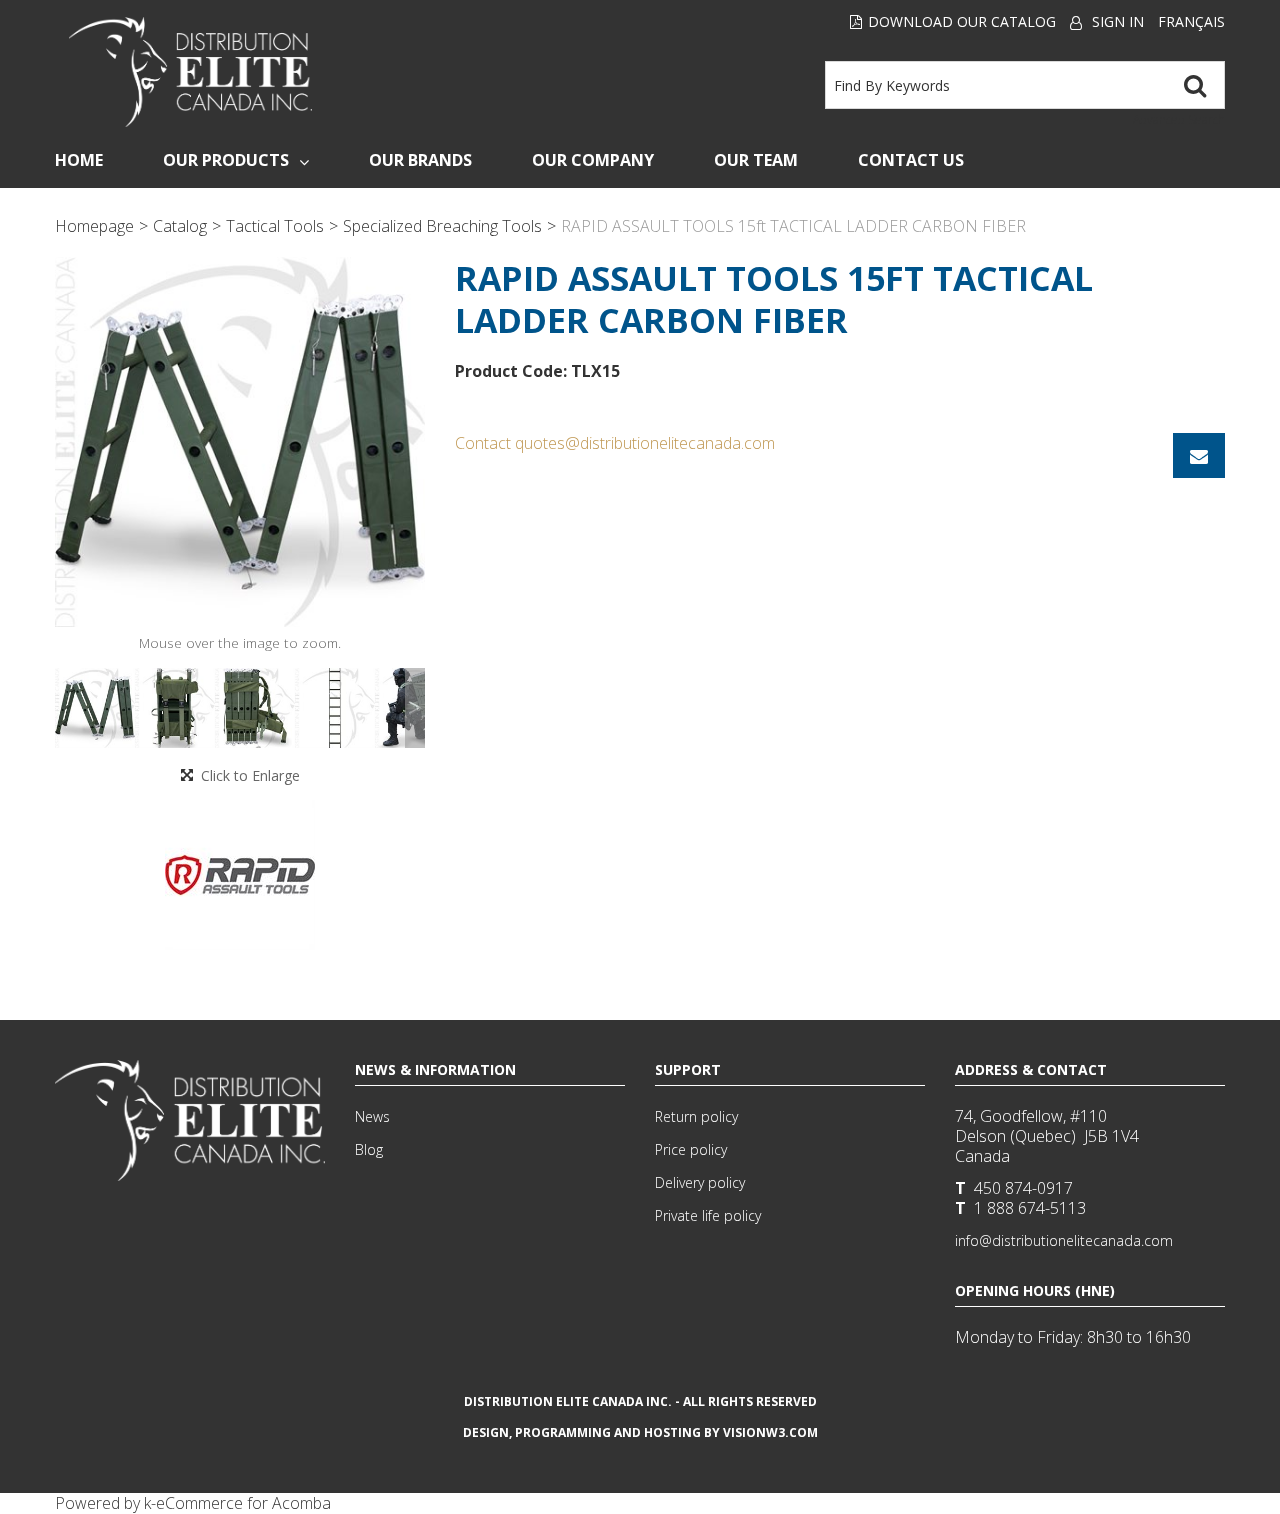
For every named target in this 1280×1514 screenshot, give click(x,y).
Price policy (691, 1149)
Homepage (94, 226)
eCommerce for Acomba (243, 1503)
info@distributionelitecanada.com (1064, 1240)
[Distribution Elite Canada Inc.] (191, 72)
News (372, 1116)
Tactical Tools (275, 226)
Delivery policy (700, 1182)
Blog (369, 1149)
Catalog (180, 226)
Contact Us (911, 160)
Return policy (696, 1116)
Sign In (1118, 21)
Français (1191, 21)
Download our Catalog (962, 21)
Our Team (756, 160)
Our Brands (420, 160)
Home (79, 160)
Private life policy (708, 1215)
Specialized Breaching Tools (442, 226)
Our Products (226, 160)
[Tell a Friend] (1199, 455)
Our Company (593, 160)
